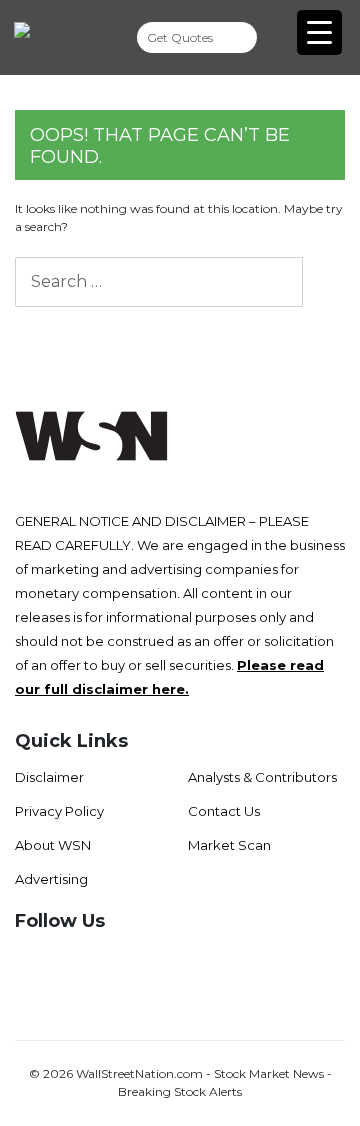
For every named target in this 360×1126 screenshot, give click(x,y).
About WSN (53, 845)
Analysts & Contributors (262, 777)
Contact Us (224, 811)
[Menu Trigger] (319, 32)
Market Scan (229, 845)
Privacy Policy (59, 811)
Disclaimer (49, 777)
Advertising (51, 879)
